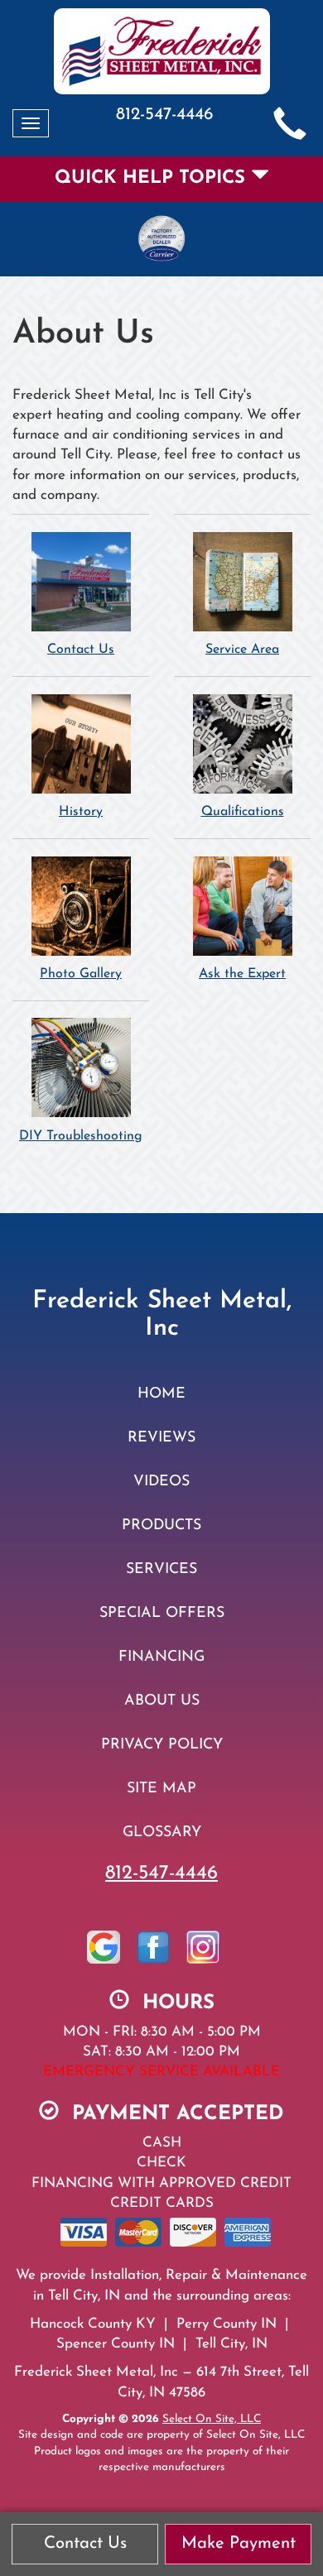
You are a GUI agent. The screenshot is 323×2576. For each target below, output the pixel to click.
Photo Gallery (81, 974)
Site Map (161, 1789)
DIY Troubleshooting (81, 1136)
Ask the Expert (242, 974)
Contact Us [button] (85, 2544)
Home (161, 1394)
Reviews (161, 1438)
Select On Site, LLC (212, 2419)
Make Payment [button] (239, 2544)
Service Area (242, 650)
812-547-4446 (161, 1873)
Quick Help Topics (153, 178)
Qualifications (243, 812)
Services (161, 1569)
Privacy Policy (162, 1745)
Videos (161, 1482)
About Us (162, 1701)
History (81, 812)
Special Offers (162, 1613)
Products (161, 1525)
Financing (161, 1657)
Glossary (162, 1832)
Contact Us (81, 650)
